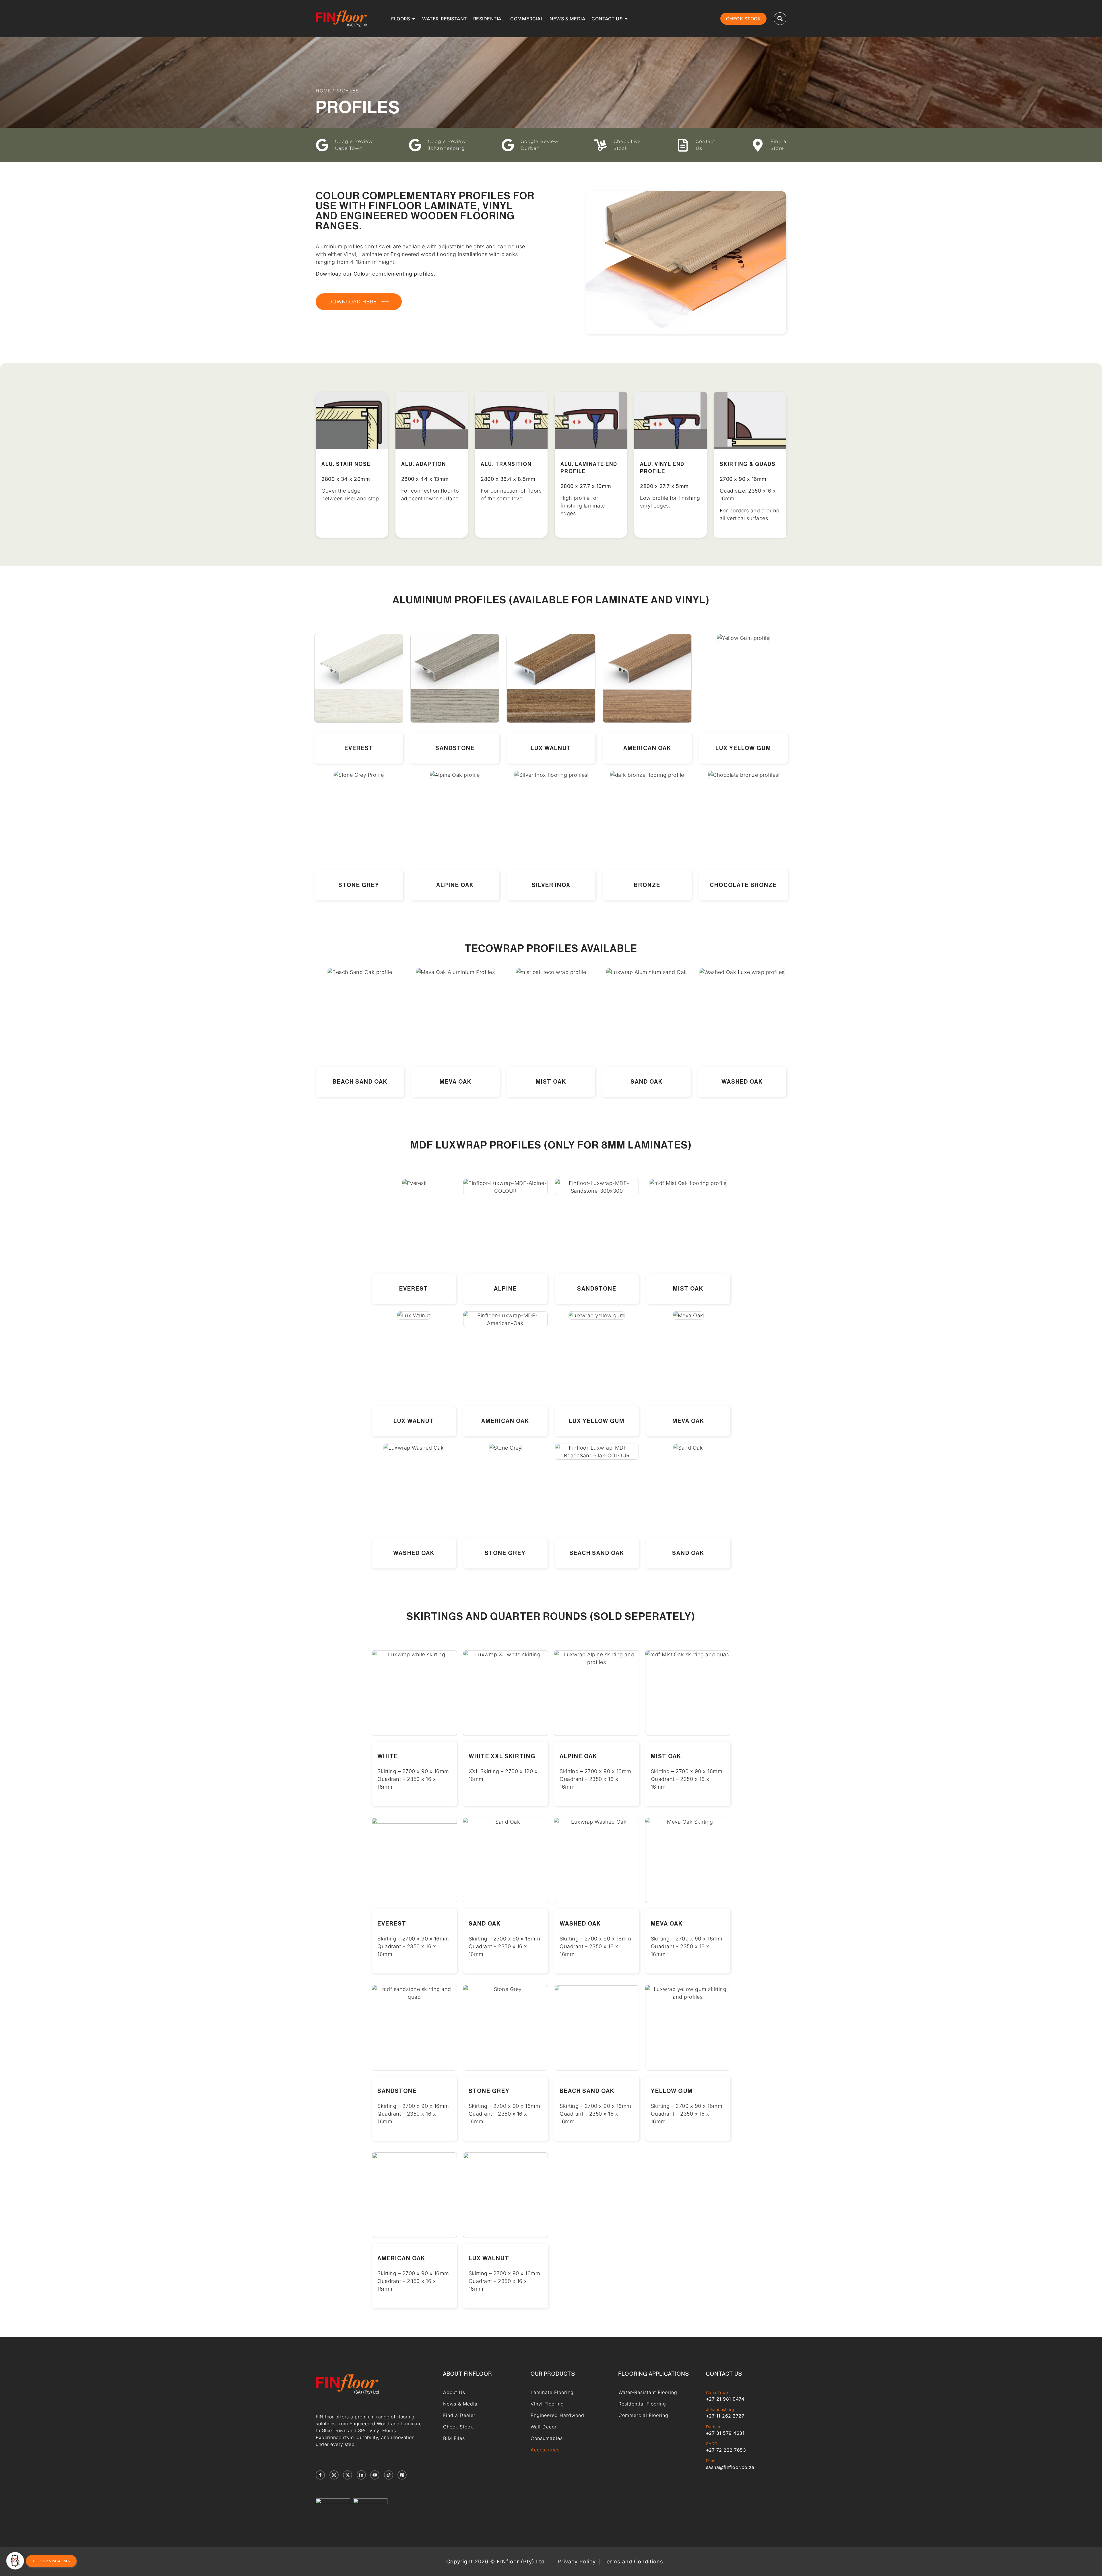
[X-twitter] (348, 2475)
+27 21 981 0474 (725, 2399)
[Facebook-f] (320, 2475)
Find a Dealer (459, 2415)
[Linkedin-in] (361, 2475)
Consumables (547, 2438)
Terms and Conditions (633, 2562)
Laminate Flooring (552, 2392)
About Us (454, 2392)
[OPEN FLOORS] (414, 19)
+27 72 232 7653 (726, 2450)
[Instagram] (334, 2475)
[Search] (780, 19)
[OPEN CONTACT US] (626, 19)
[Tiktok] (389, 2475)
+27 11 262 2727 (725, 2416)
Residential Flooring (642, 2404)
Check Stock (458, 2427)
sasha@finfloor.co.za (730, 2467)
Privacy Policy (577, 2562)
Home (323, 91)
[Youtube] (375, 2475)
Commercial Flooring (643, 2415)
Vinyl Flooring (547, 2404)
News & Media (460, 2404)
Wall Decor (544, 2427)
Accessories (545, 2450)
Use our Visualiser (51, 2561)
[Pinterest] (402, 2475)
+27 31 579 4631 (725, 2433)
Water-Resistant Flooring (648, 2392)
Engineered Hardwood (557, 2415)
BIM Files (454, 2438)
